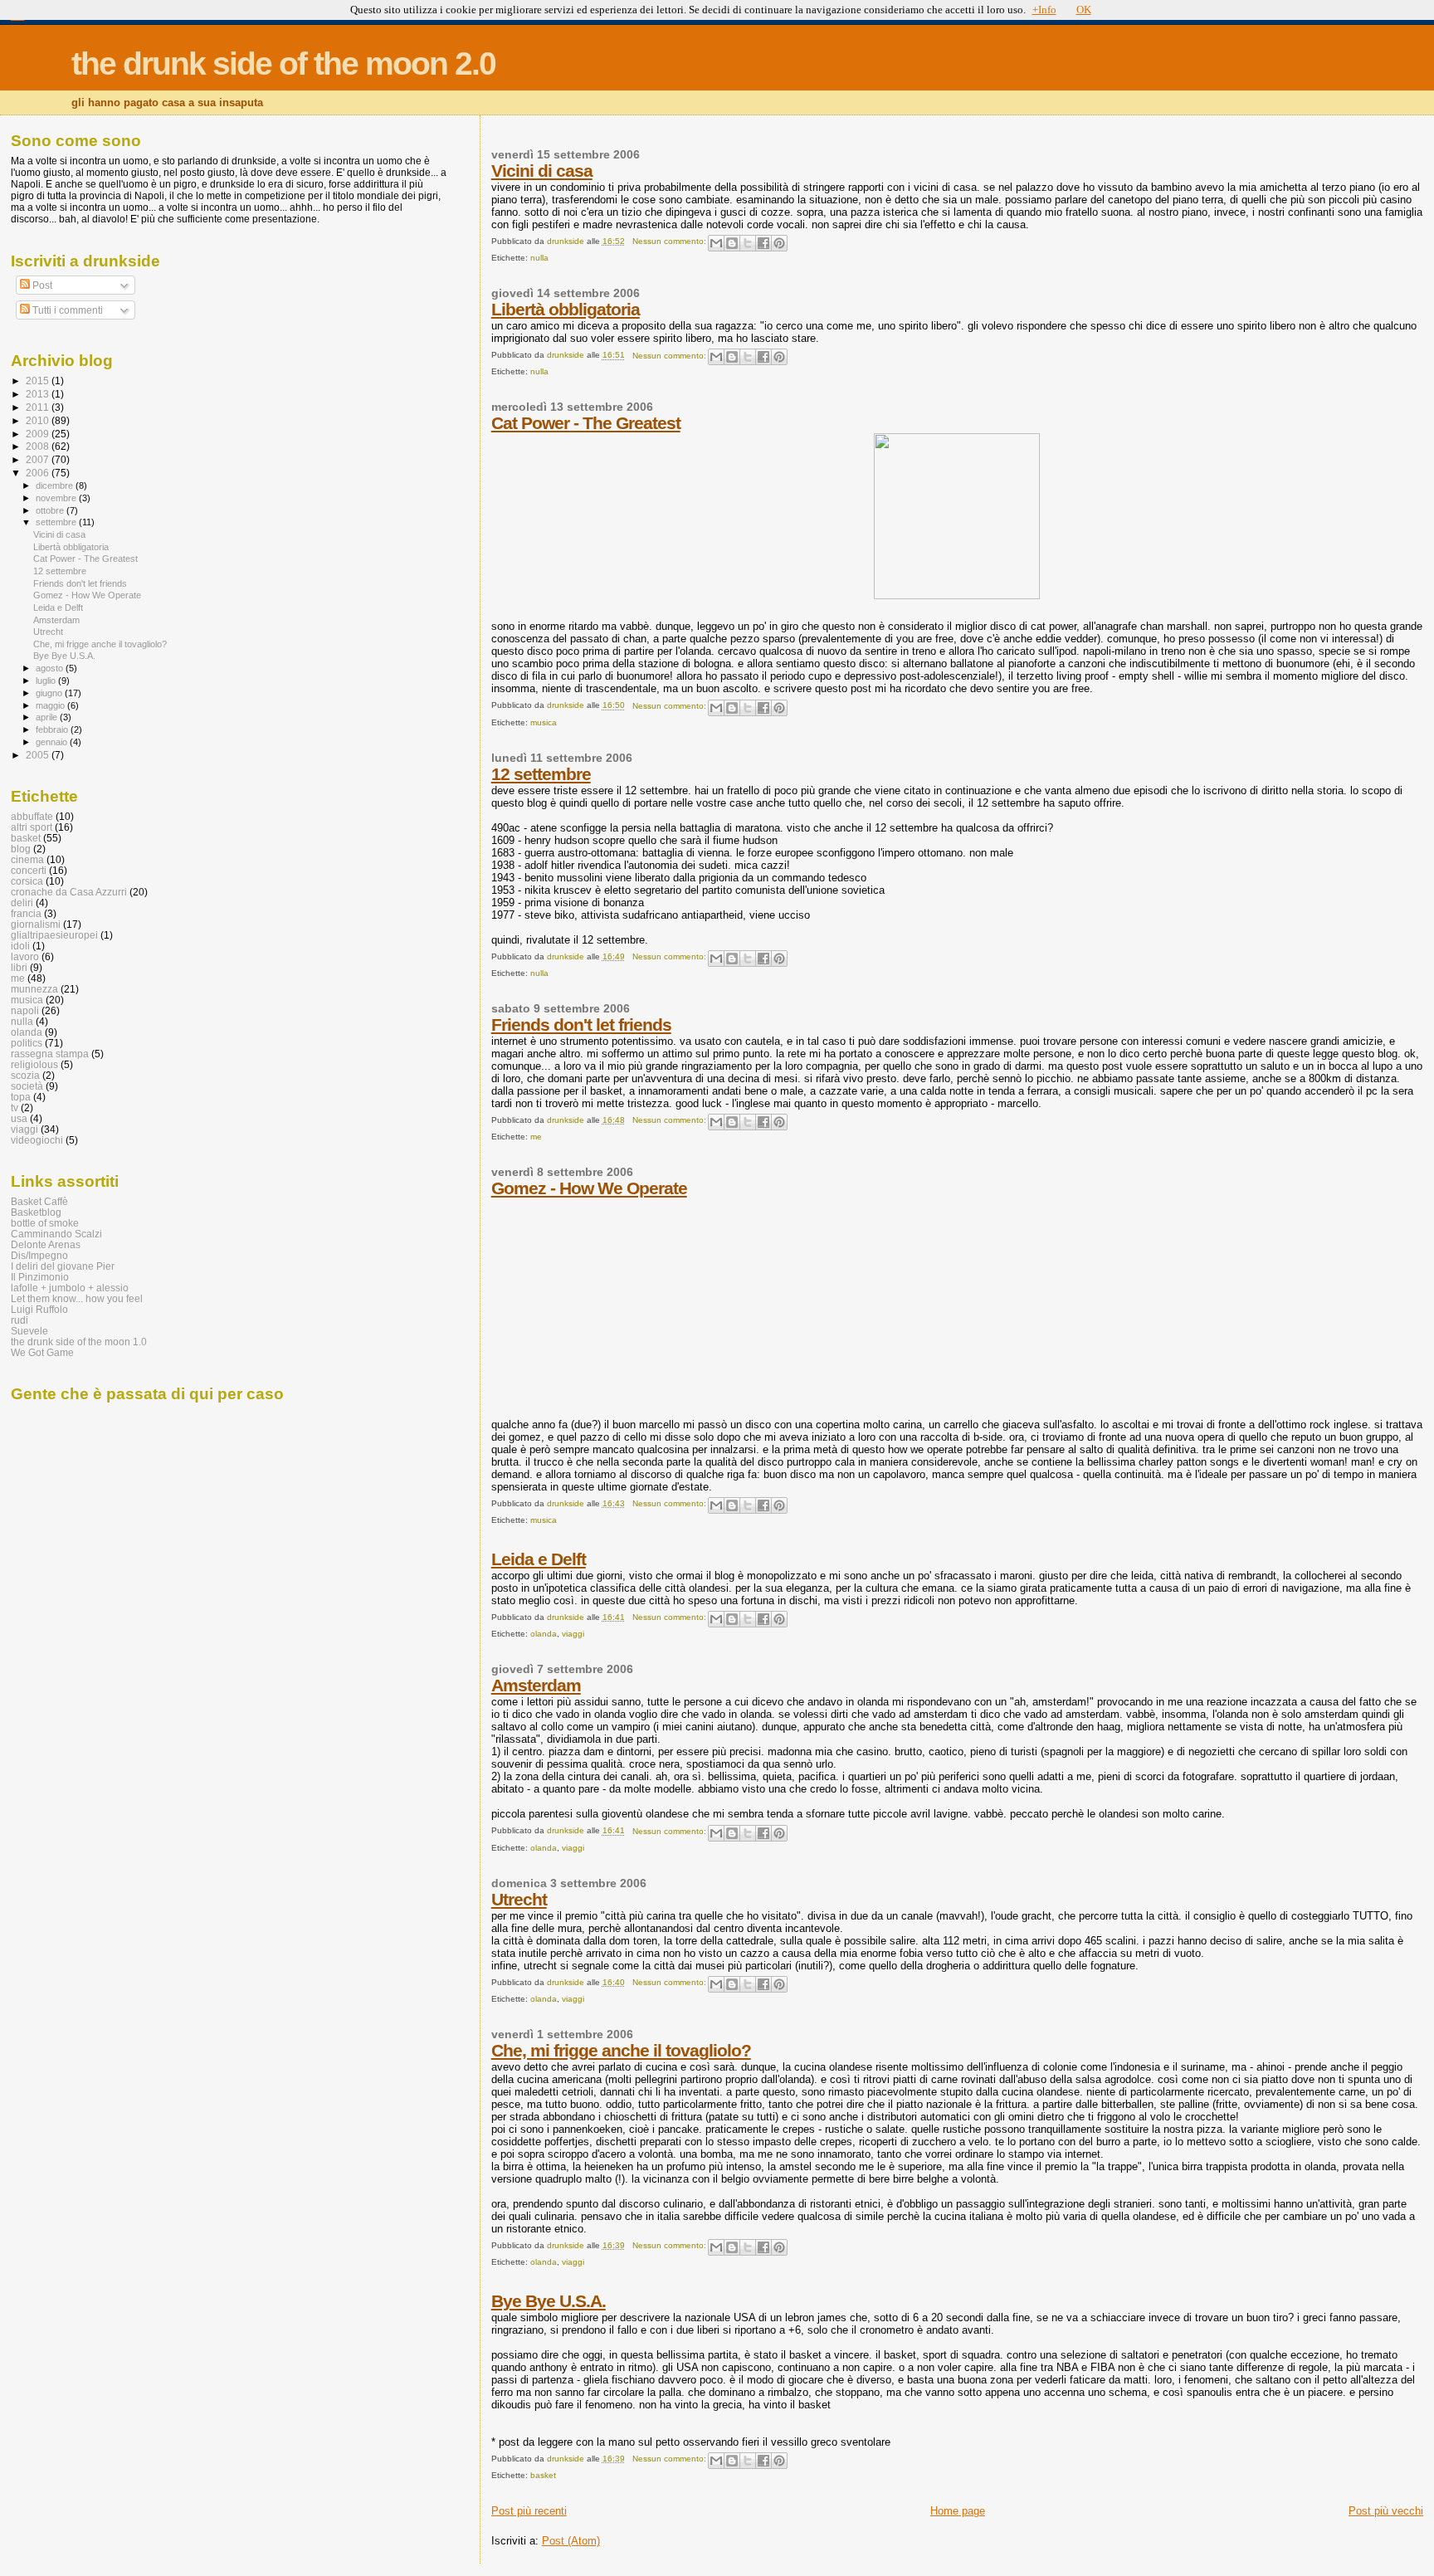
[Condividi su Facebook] (763, 243)
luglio (47, 681)
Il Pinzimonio (40, 1277)
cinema (27, 859)
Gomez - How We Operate (589, 1188)
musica (544, 722)
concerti (29, 870)
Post (41, 285)
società (27, 1086)
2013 (39, 394)
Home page (958, 2511)
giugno (50, 693)
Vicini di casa (542, 171)
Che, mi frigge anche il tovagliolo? (621, 2050)
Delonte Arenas (46, 1244)
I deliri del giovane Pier (63, 1266)
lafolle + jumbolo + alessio (70, 1288)
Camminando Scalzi (56, 1234)
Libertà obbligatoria (566, 309)
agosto (51, 668)
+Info (1044, 10)
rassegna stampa (50, 1054)
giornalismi (36, 924)
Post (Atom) (571, 2541)
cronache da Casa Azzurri (69, 892)
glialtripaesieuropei (54, 935)
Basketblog (36, 1212)
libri (19, 967)
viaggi (573, 1634)
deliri (22, 903)
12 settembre (541, 774)
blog (21, 849)
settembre (57, 522)
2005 (39, 755)
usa (19, 1118)
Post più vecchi (1386, 2511)
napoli (25, 1010)
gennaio (53, 742)
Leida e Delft (539, 1559)
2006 (39, 473)
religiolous (34, 1064)
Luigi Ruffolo (39, 1309)
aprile (48, 717)
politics (27, 1043)
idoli (20, 946)
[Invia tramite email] (716, 243)
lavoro (25, 956)
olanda (544, 1634)
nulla (539, 258)
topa (21, 1097)
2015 (39, 381)
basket (543, 2475)
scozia (25, 1075)
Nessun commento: (671, 241)
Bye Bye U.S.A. (549, 2301)
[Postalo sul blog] (732, 243)
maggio (51, 705)
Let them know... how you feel (77, 1298)
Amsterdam (536, 1685)
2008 (39, 446)
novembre (57, 498)
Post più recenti (529, 2511)
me (536, 1137)
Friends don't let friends (581, 1025)
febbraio (53, 729)
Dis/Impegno (39, 1255)
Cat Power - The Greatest (586, 423)
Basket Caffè (39, 1201)
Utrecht (519, 1899)
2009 (39, 434)
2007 (39, 459)
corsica (27, 881)
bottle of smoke (45, 1223)
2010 (39, 420)
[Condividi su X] (748, 243)
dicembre (56, 485)
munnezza (34, 989)
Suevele (29, 1331)
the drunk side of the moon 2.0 (283, 63)
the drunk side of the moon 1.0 (79, 1342)
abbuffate (32, 816)
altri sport (32, 827)
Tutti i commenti (66, 310)
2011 (39, 407)
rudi (20, 1320)
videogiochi (37, 1140)
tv (15, 1107)
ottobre (51, 510)
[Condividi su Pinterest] (779, 243)
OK (1084, 10)
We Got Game (42, 1352)
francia (26, 913)
